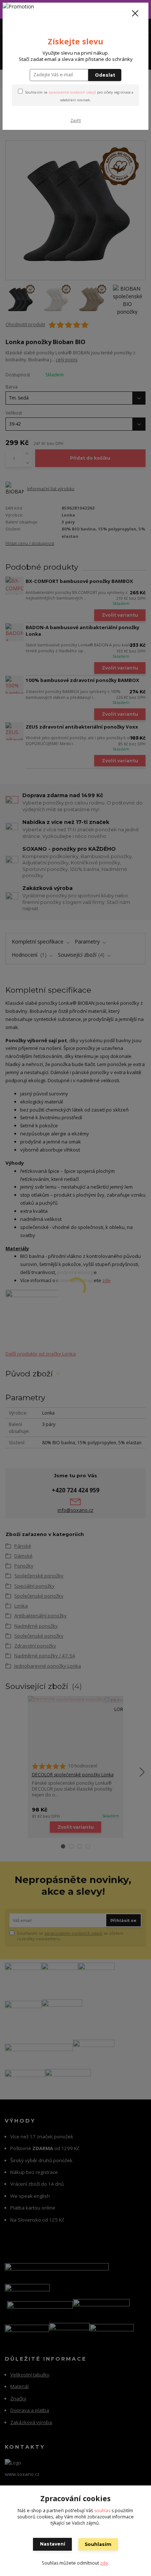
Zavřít (76, 120)
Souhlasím (98, 2544)
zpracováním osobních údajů (72, 92)
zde (104, 2563)
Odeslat (105, 75)
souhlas (102, 2511)
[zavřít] (135, 14)
